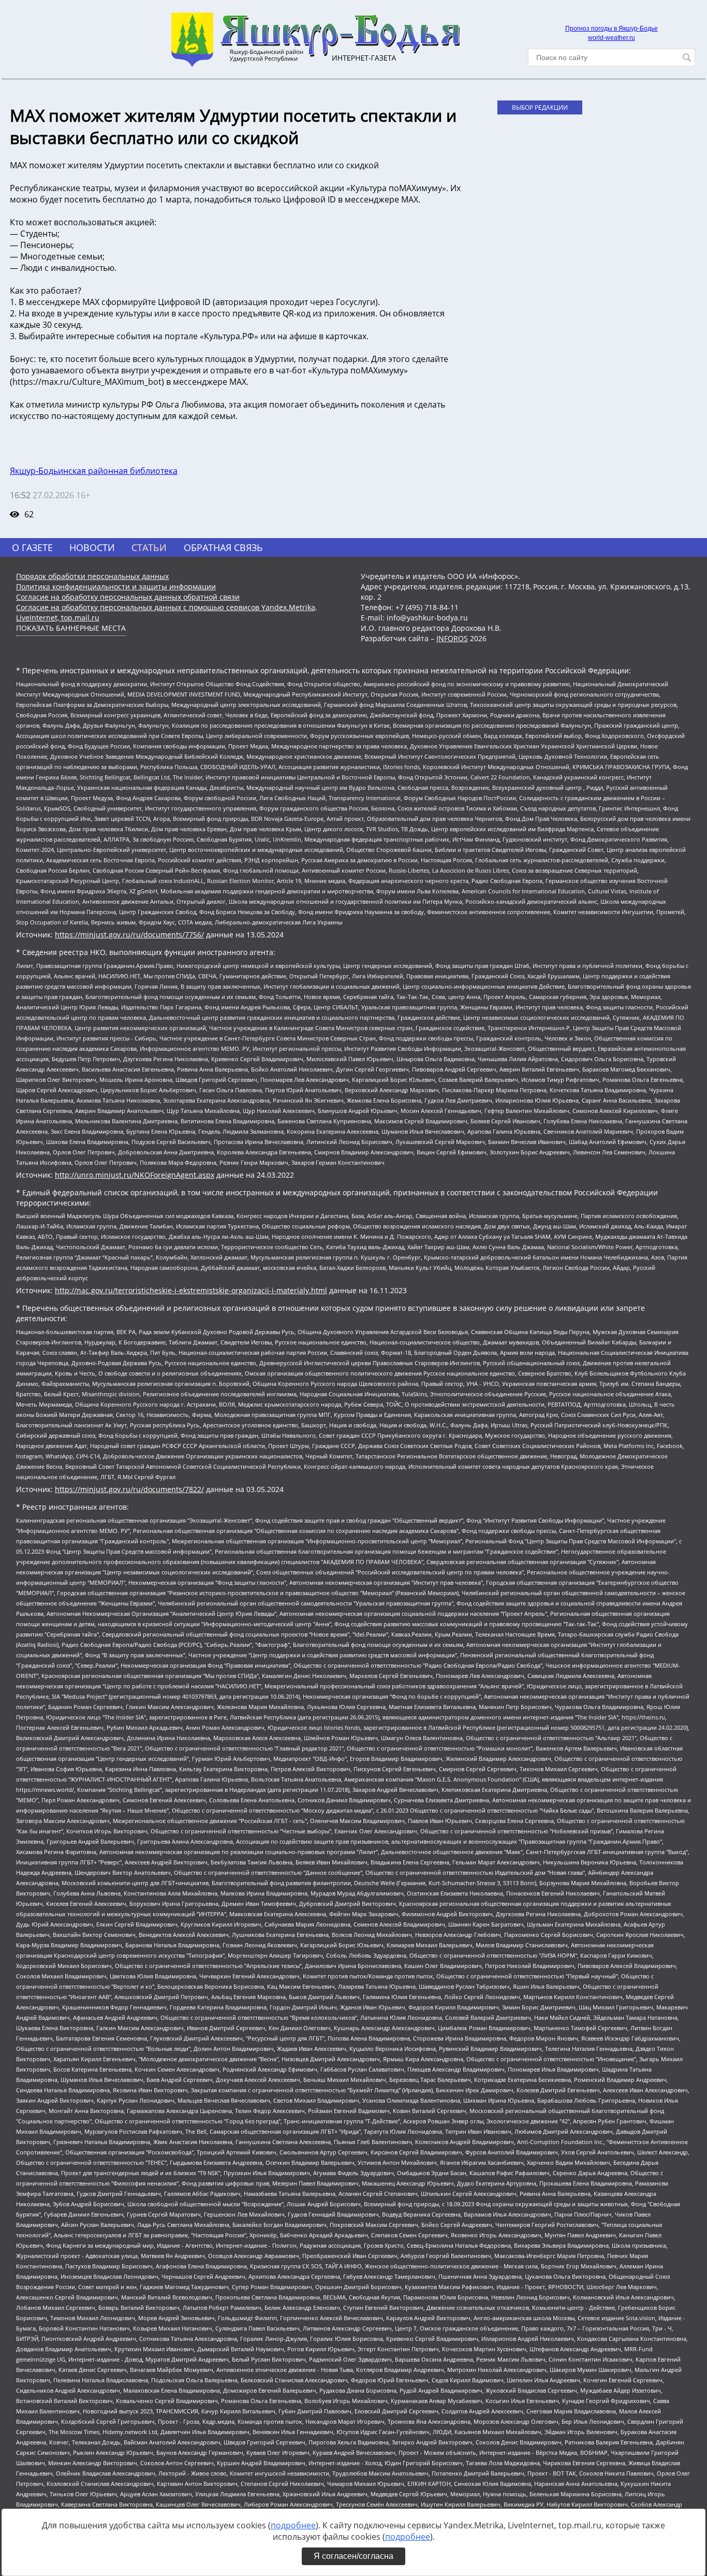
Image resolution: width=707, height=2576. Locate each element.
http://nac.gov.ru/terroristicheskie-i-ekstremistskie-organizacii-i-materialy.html (191, 1290)
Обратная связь (223, 547)
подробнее (293, 2525)
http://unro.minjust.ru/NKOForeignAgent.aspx (135, 1175)
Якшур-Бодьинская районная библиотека (94, 471)
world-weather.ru (612, 38)
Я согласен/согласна (353, 2556)
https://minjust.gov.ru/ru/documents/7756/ (129, 935)
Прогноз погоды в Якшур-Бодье (612, 28)
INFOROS (452, 638)
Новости (92, 547)
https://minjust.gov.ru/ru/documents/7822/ (129, 1489)
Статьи (149, 547)
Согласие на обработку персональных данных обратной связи (128, 597)
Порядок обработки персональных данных (92, 576)
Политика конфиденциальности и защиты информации (116, 587)
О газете (32, 547)
